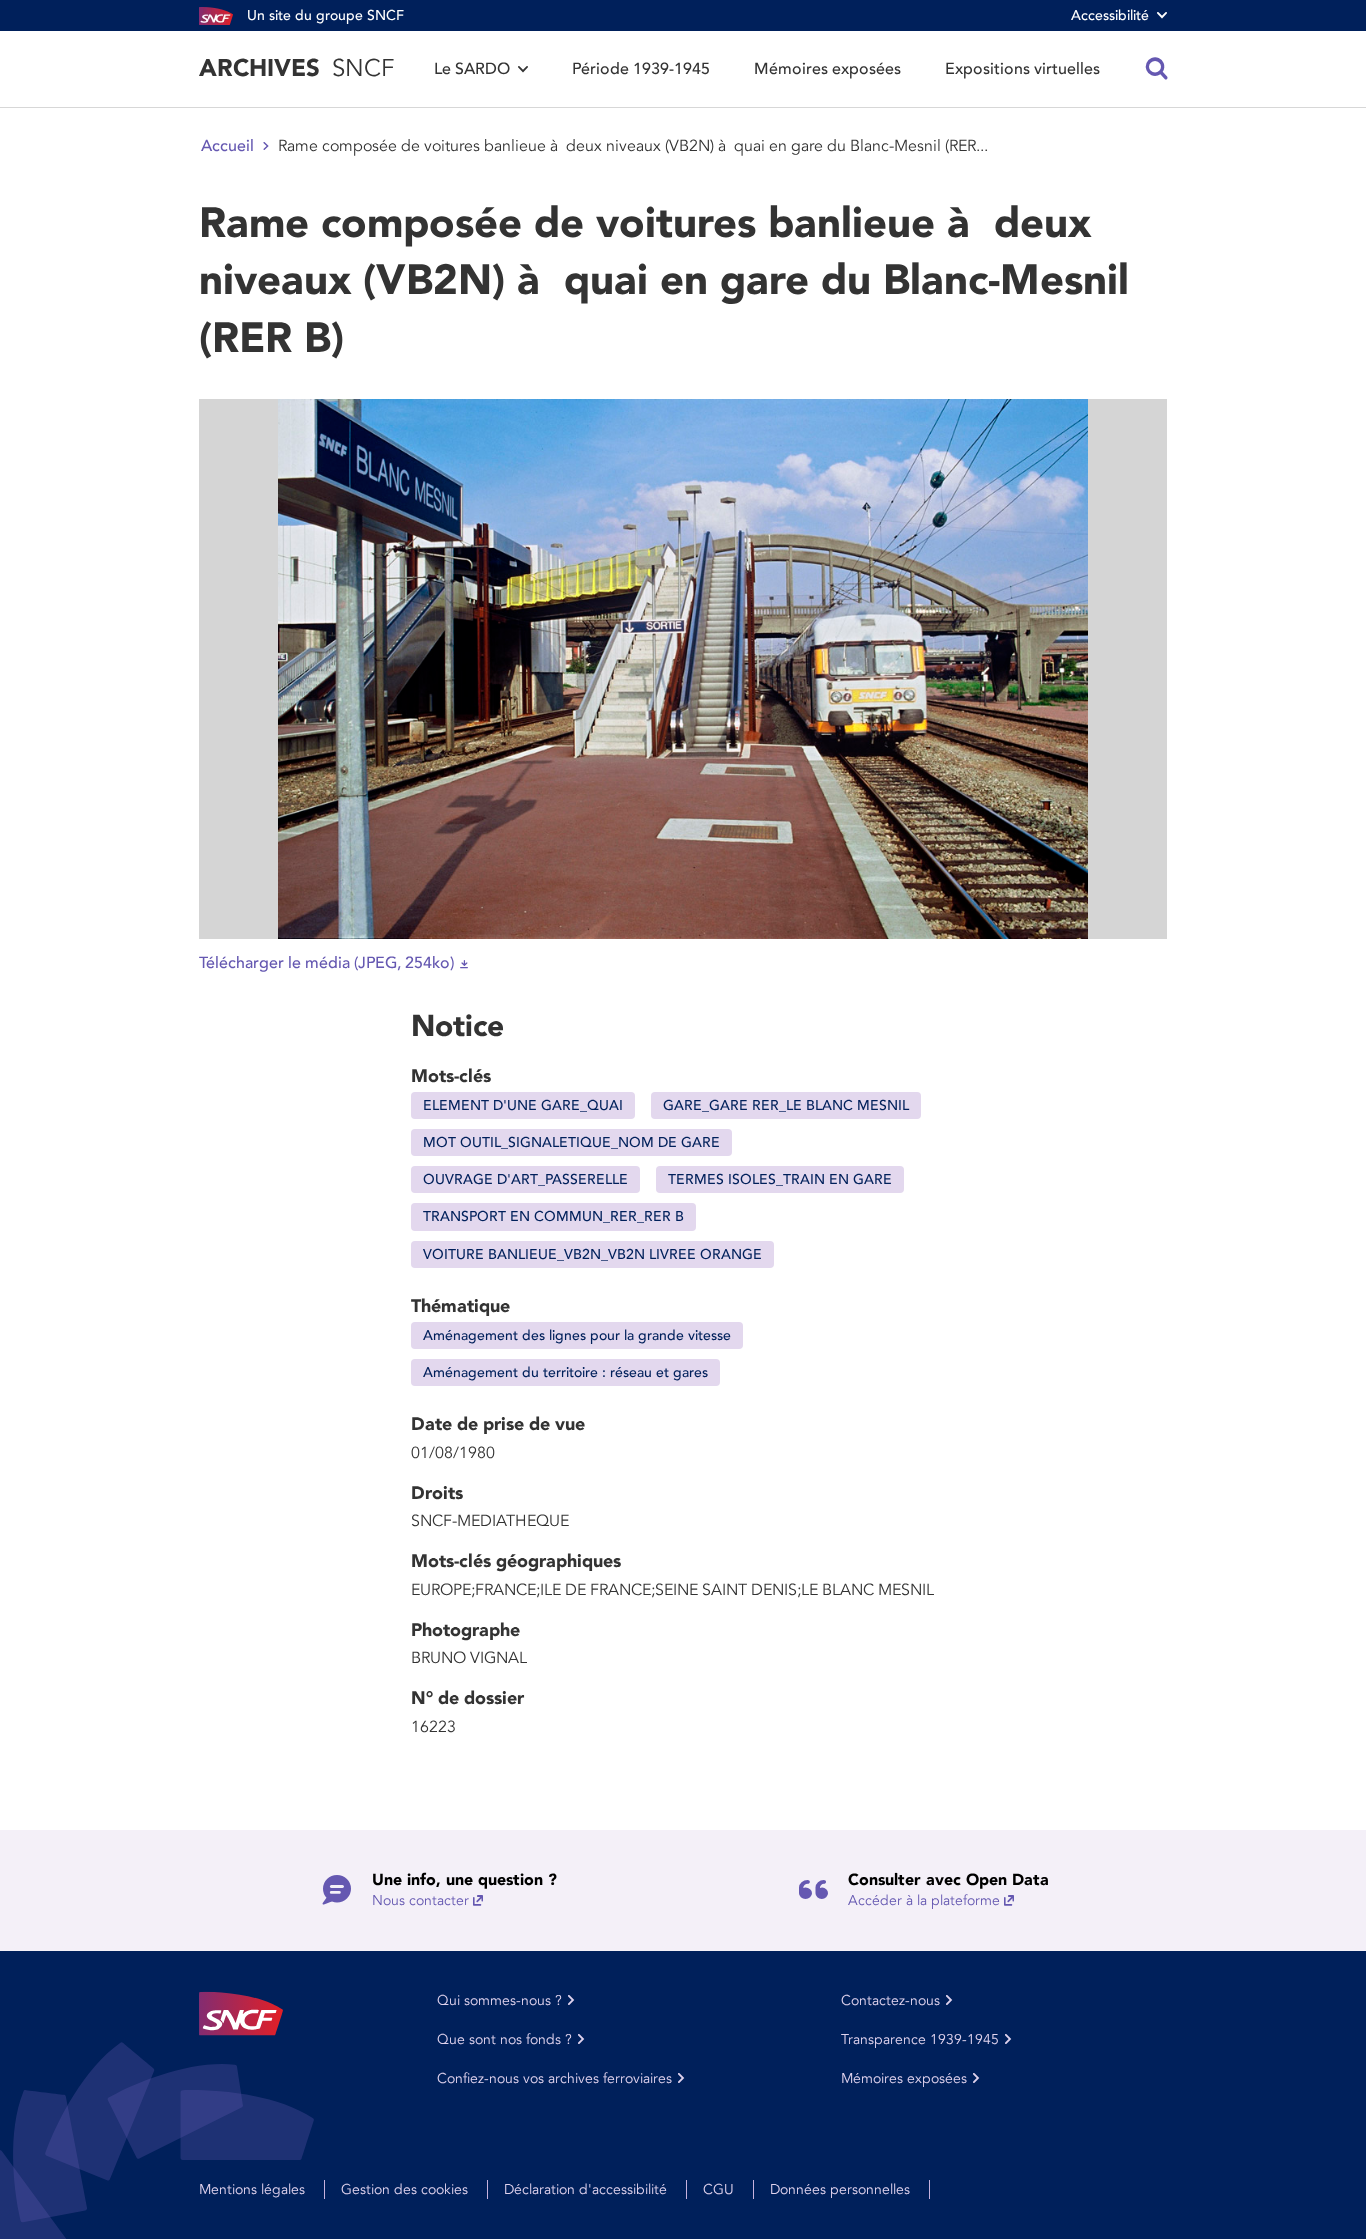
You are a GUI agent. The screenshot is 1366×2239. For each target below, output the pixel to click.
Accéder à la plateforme (924, 1900)
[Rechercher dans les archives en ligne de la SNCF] (1157, 69)
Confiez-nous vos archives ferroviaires (554, 2078)
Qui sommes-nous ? (499, 2000)
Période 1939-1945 (641, 69)
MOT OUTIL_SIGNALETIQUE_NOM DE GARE (571, 1142)
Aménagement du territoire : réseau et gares (565, 1372)
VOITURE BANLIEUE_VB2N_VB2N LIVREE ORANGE (592, 1254)
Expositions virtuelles (1022, 69)
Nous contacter (420, 1900)
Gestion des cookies (404, 2189)
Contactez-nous (890, 2000)
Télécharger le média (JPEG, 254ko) (326, 963)
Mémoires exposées (827, 69)
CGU (718, 2189)
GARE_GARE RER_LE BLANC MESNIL (786, 1105)
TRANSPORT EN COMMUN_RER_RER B (553, 1216)
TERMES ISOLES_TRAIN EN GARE (780, 1179)
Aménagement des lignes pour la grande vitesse (577, 1335)
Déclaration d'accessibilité (585, 2189)
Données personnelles (840, 2189)
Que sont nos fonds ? (504, 2039)
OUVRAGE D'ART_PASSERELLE (525, 1179)
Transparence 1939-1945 (920, 2039)
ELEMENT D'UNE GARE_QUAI (523, 1105)
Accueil (227, 146)
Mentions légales (252, 2189)
